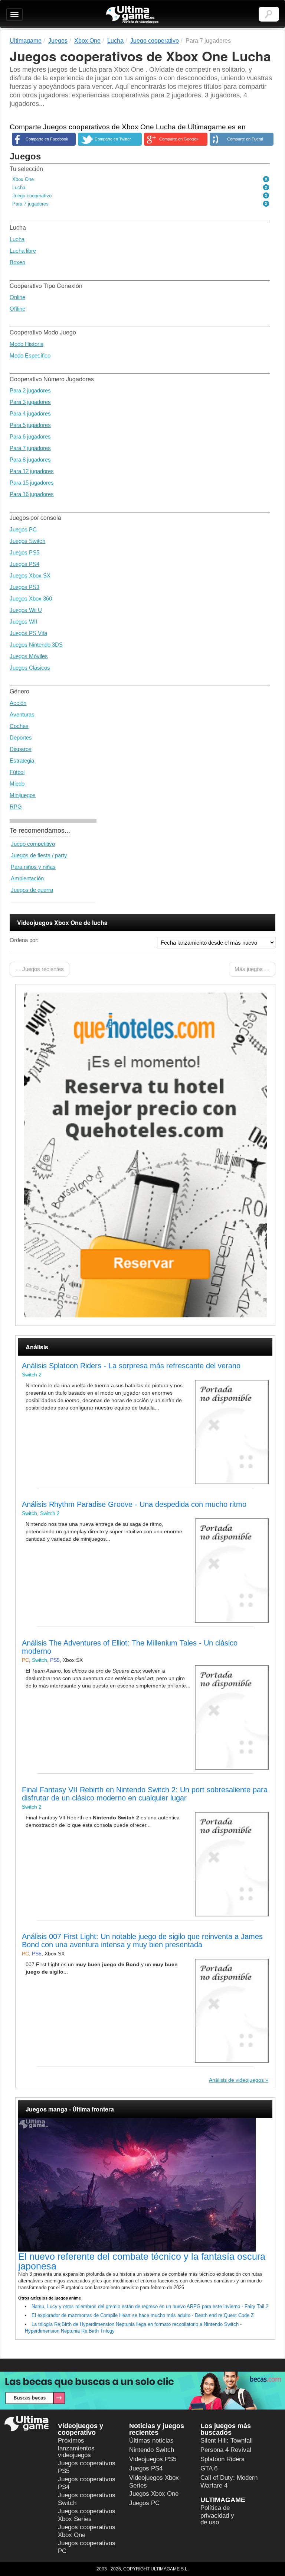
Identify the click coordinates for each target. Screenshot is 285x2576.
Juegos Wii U (26, 610)
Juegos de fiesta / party (39, 855)
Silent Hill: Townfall (227, 2441)
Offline (17, 309)
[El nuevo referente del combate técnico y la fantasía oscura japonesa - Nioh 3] (145, 2185)
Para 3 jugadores (30, 402)
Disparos (21, 749)
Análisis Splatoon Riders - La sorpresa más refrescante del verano (131, 1366)
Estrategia (22, 760)
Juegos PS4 (24, 564)
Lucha (17, 239)
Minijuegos (23, 795)
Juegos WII (23, 622)
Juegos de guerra (32, 890)
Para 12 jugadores (32, 471)
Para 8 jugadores (30, 459)
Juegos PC (23, 529)
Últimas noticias (151, 2441)
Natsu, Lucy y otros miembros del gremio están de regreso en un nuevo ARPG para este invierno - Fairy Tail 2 (150, 2306)
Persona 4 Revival (226, 2450)
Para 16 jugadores (32, 494)
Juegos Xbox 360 (31, 598)
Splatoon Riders (222, 2459)
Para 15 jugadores (32, 483)
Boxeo (17, 262)
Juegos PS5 (24, 552)
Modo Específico (30, 355)
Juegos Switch (27, 541)
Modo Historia (27, 344)
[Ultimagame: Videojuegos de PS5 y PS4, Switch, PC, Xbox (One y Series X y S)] (132, 15)
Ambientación (27, 878)
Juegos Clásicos (30, 668)
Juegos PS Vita (28, 633)
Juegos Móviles (29, 656)
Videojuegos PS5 (153, 2459)
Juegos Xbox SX (30, 575)
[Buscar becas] (142, 2390)
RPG (16, 807)
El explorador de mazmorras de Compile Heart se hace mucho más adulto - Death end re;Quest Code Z (143, 2315)
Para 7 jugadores (30, 448)
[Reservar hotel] (145, 1155)
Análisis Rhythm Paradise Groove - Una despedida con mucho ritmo (134, 1504)
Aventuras (22, 714)
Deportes (21, 737)
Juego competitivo (33, 844)
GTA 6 (209, 2468)
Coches (19, 726)
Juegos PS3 (24, 587)
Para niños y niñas (33, 867)
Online (17, 297)
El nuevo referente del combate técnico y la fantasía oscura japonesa (142, 2261)
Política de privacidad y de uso (217, 2515)
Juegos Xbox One (154, 2494)
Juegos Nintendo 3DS (36, 645)
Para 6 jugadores (30, 436)
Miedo (17, 784)
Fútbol (17, 772)
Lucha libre (23, 251)
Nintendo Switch (152, 2450)
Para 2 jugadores (30, 390)
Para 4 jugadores (30, 413)
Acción (18, 703)
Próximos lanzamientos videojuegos (76, 2448)
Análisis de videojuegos (236, 2080)
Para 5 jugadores (30, 425)
